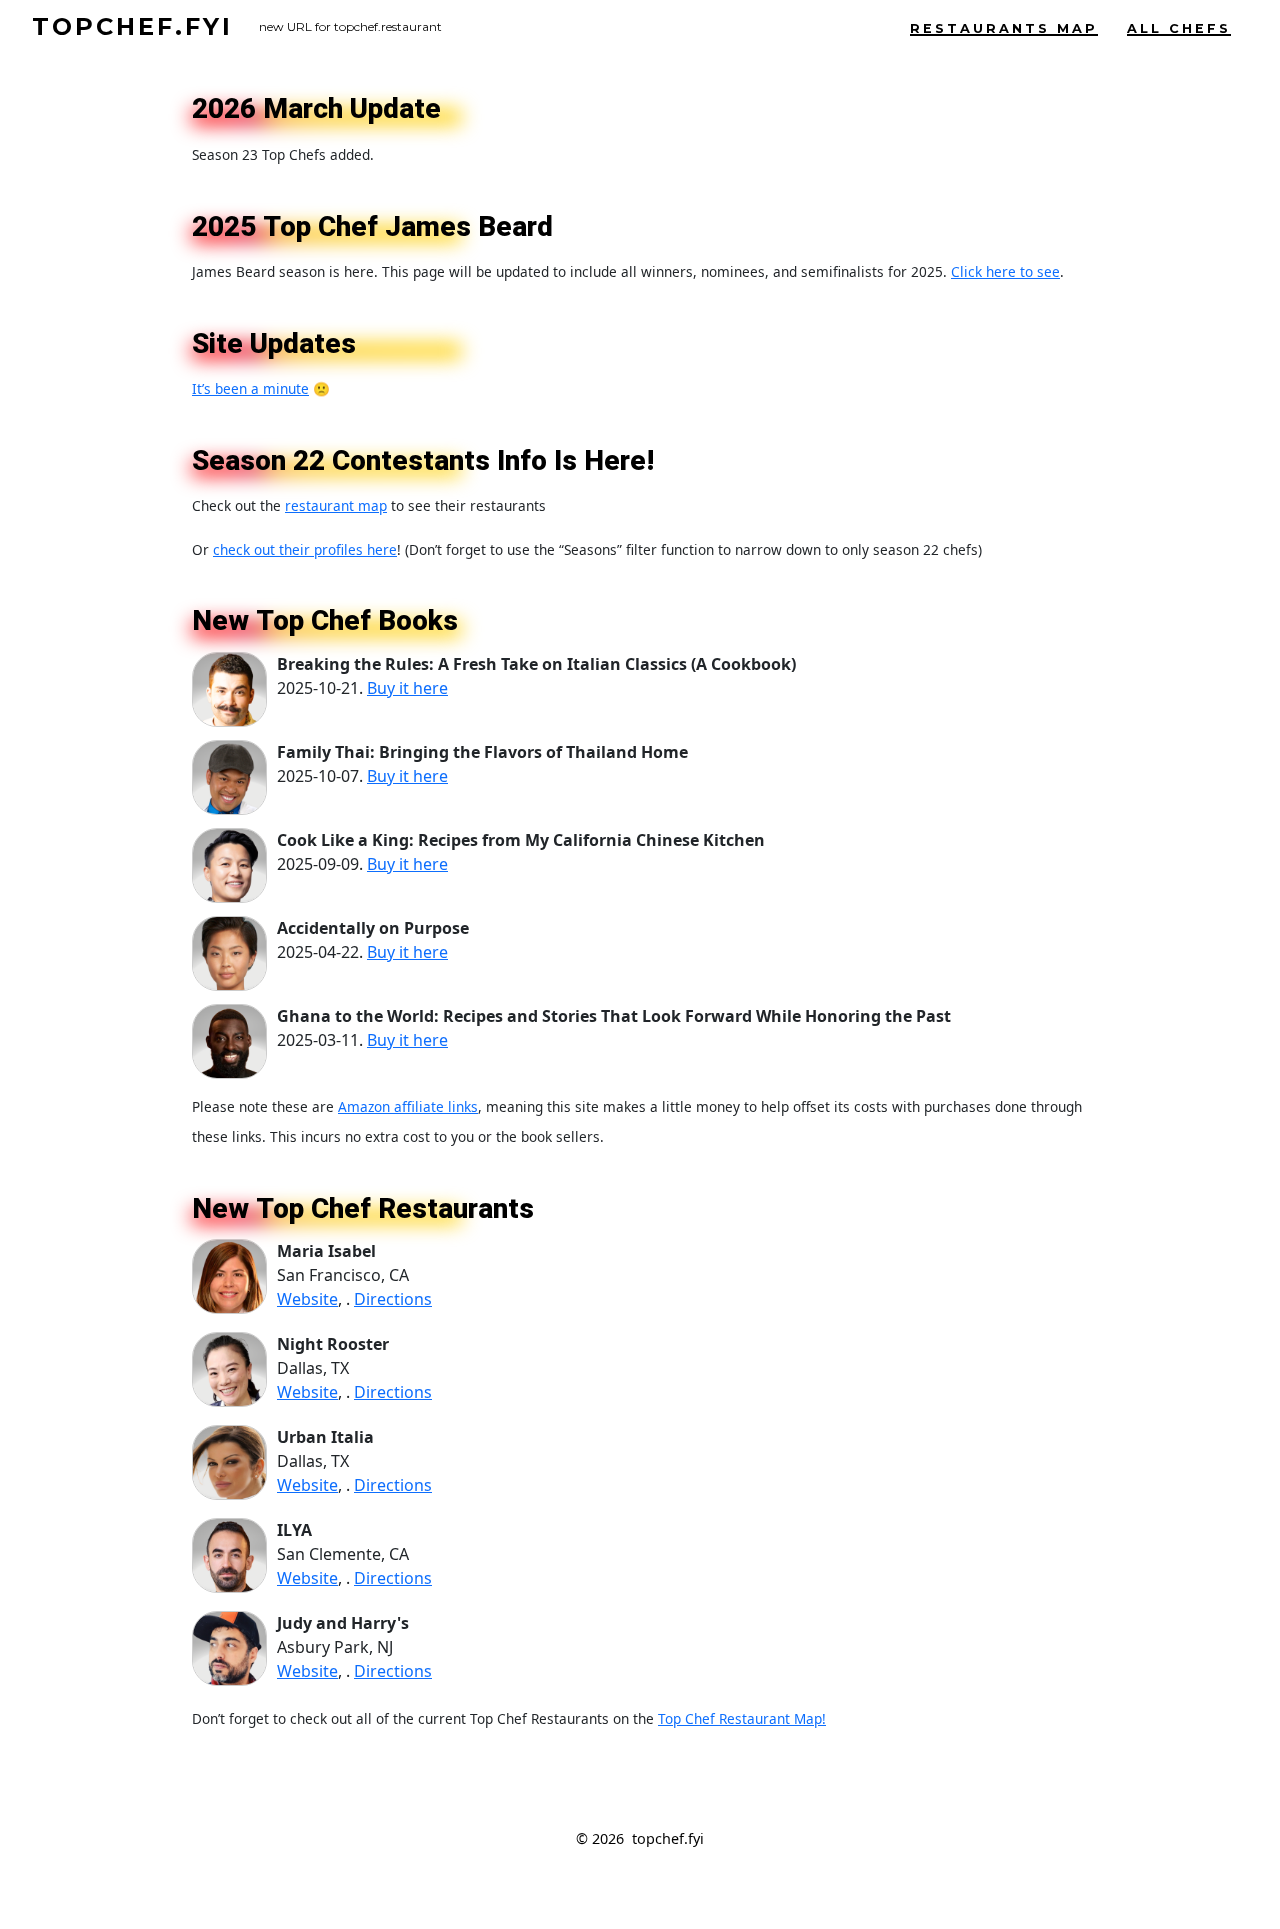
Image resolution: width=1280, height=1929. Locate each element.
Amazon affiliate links (408, 1106)
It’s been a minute (250, 388)
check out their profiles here (305, 549)
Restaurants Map (1004, 28)
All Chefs (1179, 28)
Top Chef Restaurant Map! (742, 1718)
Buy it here (407, 688)
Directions (393, 1299)
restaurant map (336, 505)
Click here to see (1005, 271)
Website (307, 1299)
